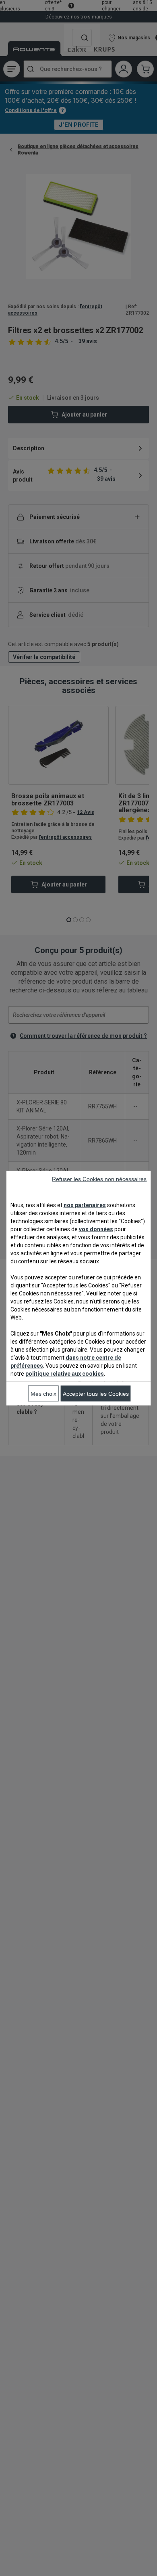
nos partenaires (85, 1205)
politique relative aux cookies (65, 1373)
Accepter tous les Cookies (96, 1393)
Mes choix (43, 1393)
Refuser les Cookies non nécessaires (99, 1179)
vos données (96, 1229)
